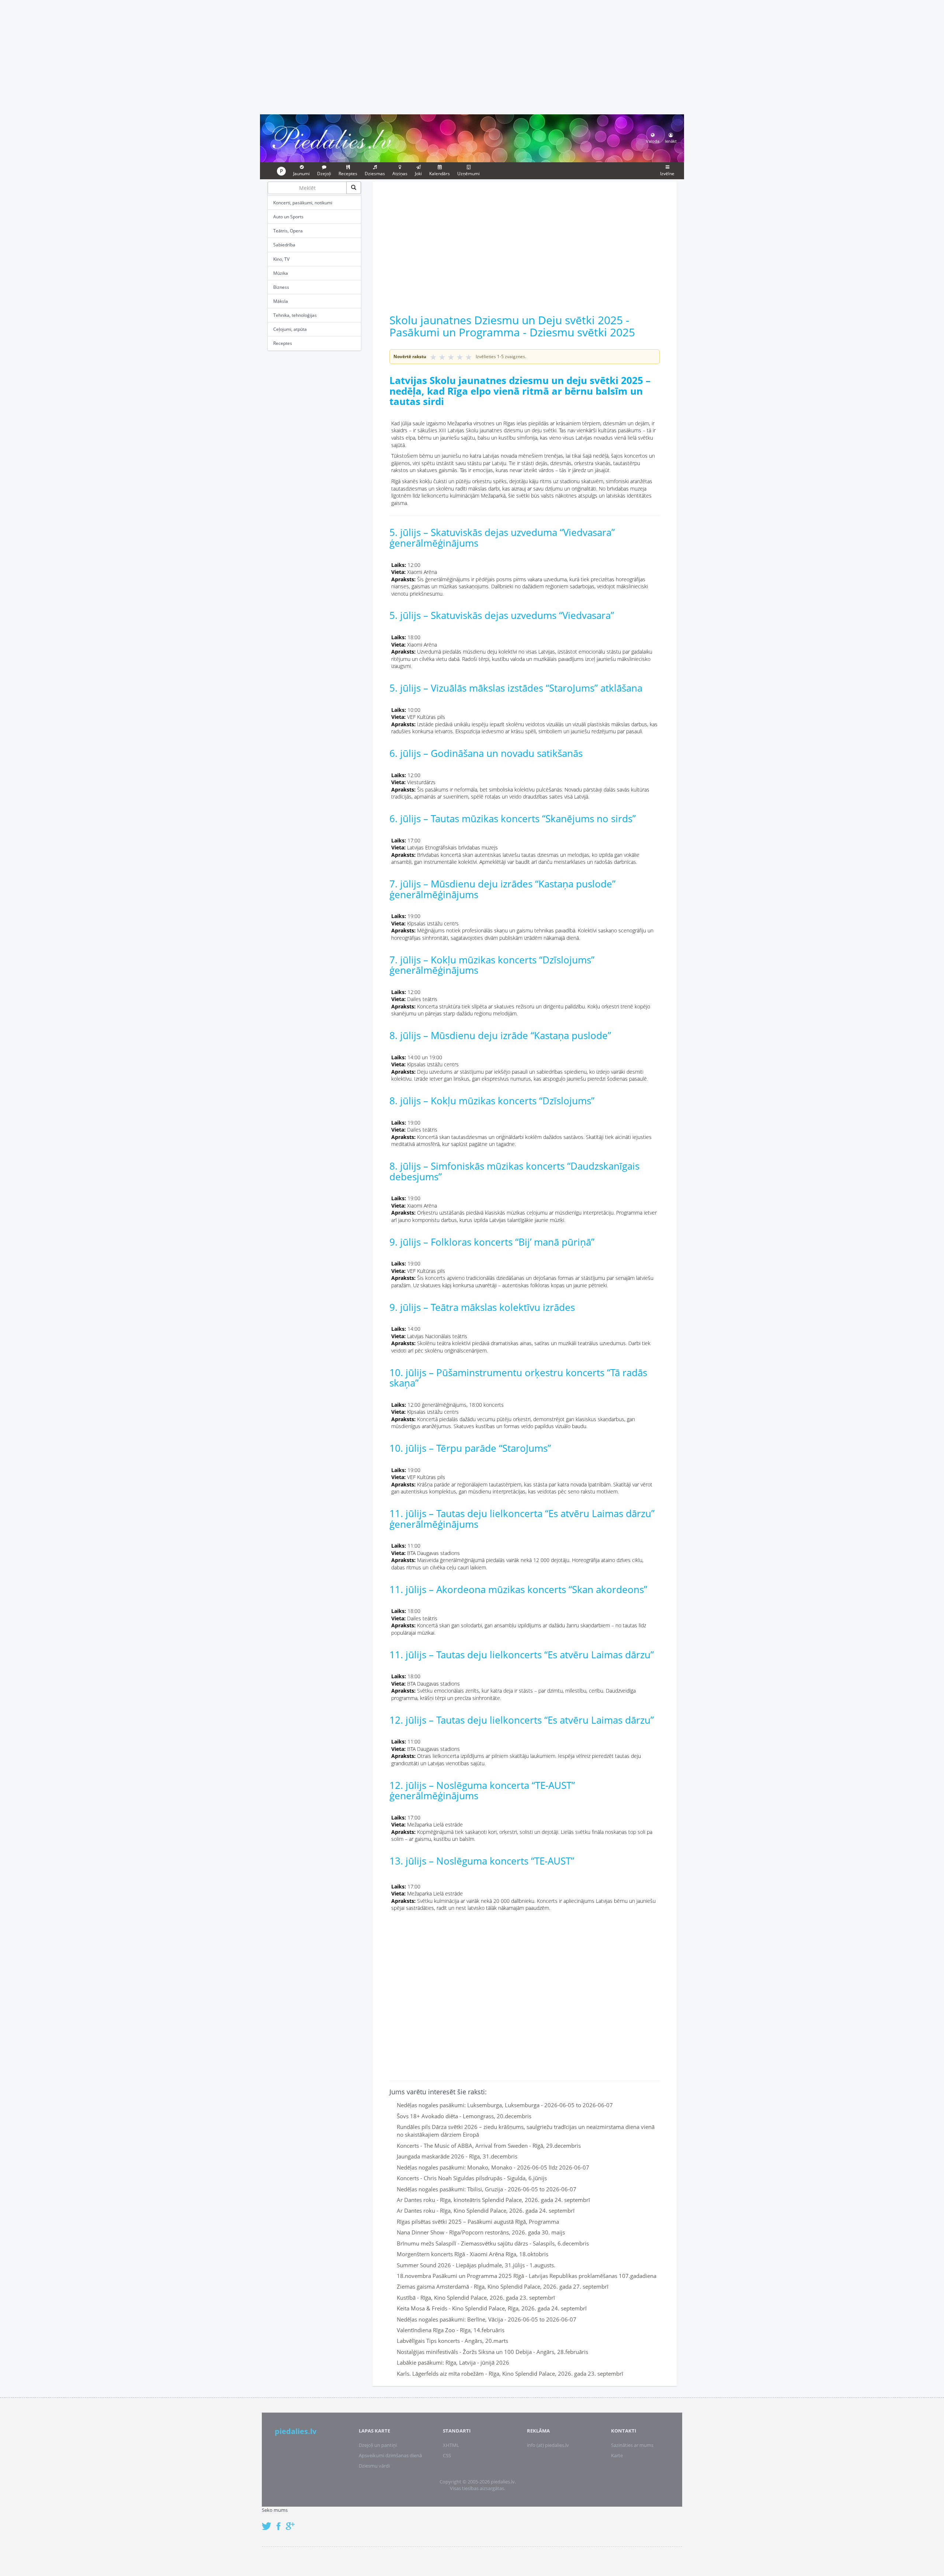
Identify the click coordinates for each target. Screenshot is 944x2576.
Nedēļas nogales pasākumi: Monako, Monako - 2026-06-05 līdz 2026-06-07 (493, 2167)
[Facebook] (280, 2522)
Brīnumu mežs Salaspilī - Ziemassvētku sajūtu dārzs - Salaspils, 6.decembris (493, 2243)
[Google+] (293, 2522)
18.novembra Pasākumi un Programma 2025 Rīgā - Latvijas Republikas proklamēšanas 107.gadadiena (527, 2276)
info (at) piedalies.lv (548, 2445)
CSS (447, 2455)
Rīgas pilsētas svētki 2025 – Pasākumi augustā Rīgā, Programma (478, 2222)
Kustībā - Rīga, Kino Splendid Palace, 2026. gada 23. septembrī (476, 2298)
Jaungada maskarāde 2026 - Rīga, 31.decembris (457, 2156)
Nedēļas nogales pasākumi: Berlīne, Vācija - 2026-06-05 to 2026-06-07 (487, 2319)
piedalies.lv (296, 2431)
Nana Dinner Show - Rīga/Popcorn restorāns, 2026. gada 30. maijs (481, 2232)
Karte (617, 2455)
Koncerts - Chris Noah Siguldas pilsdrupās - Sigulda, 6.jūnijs (472, 2178)
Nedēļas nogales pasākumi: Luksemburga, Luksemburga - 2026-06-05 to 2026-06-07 (505, 2105)
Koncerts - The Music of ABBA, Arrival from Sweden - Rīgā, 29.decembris (489, 2146)
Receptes (283, 343)
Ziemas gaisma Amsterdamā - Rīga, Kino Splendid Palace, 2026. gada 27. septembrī (503, 2286)
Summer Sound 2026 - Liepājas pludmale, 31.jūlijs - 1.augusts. (476, 2265)
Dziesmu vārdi (374, 2466)
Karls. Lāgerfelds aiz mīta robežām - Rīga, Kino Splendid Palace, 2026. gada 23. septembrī (510, 2374)
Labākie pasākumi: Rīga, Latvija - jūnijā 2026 (453, 2362)
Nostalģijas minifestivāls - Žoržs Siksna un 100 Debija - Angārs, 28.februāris (492, 2352)
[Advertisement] (472, 56)
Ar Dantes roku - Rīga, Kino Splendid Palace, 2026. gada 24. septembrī (486, 2210)
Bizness (281, 287)
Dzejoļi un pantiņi (378, 2445)
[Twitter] (268, 2522)
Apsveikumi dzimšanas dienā (390, 2455)
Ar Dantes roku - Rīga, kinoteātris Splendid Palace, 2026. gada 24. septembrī (493, 2200)
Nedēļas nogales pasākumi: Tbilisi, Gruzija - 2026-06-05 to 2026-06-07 (487, 2189)
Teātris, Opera (288, 231)
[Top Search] (354, 188)
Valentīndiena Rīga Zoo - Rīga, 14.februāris (451, 2330)
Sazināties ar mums (632, 2445)
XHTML (451, 2445)
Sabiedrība (284, 245)
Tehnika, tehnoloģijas (295, 315)
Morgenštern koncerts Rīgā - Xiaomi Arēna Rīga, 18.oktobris (473, 2254)
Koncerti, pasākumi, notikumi (303, 203)
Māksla (281, 301)
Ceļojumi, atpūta (290, 329)
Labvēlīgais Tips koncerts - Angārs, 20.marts (452, 2341)
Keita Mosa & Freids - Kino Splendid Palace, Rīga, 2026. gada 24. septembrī (492, 2308)
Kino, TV (281, 259)
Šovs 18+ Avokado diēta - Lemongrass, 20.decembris (464, 2116)
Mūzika (281, 273)
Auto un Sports (288, 217)
